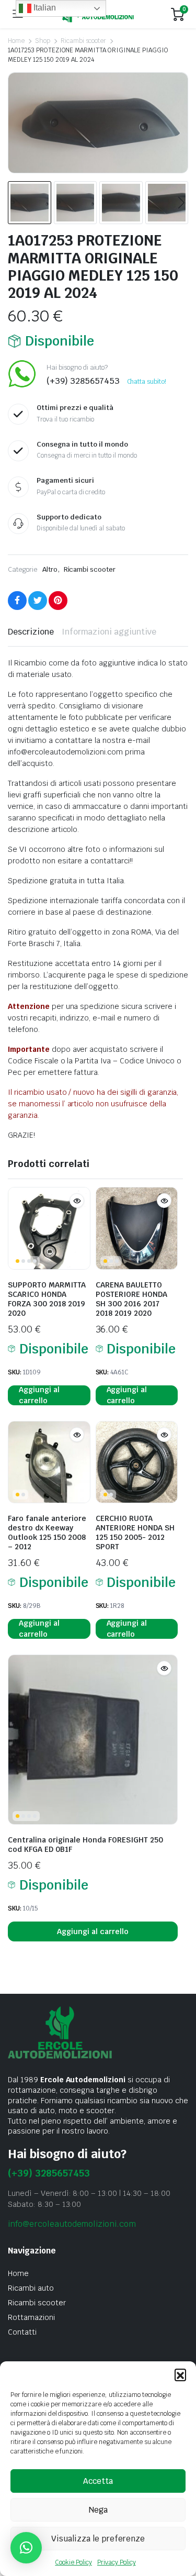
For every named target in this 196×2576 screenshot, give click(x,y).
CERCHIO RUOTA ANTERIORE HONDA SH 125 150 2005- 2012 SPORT (135, 1533)
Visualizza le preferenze (98, 2539)
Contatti (22, 2332)
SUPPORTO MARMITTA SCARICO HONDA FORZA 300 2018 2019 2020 (47, 1299)
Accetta (98, 2481)
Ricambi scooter (84, 41)
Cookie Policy (73, 2562)
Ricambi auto (31, 2288)
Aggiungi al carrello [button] (39, 1395)
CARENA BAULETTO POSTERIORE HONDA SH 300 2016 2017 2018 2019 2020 (131, 1299)
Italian (44, 8)
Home (16, 41)
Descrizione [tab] (31, 632)
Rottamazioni (31, 2317)
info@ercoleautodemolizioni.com (72, 2224)
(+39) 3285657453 (49, 2173)
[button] (180, 2374)
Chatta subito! (147, 382)
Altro (50, 569)
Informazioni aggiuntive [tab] (109, 632)
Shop (43, 41)
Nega (98, 2510)
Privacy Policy (117, 2562)
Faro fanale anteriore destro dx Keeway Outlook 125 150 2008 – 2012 (47, 1533)
